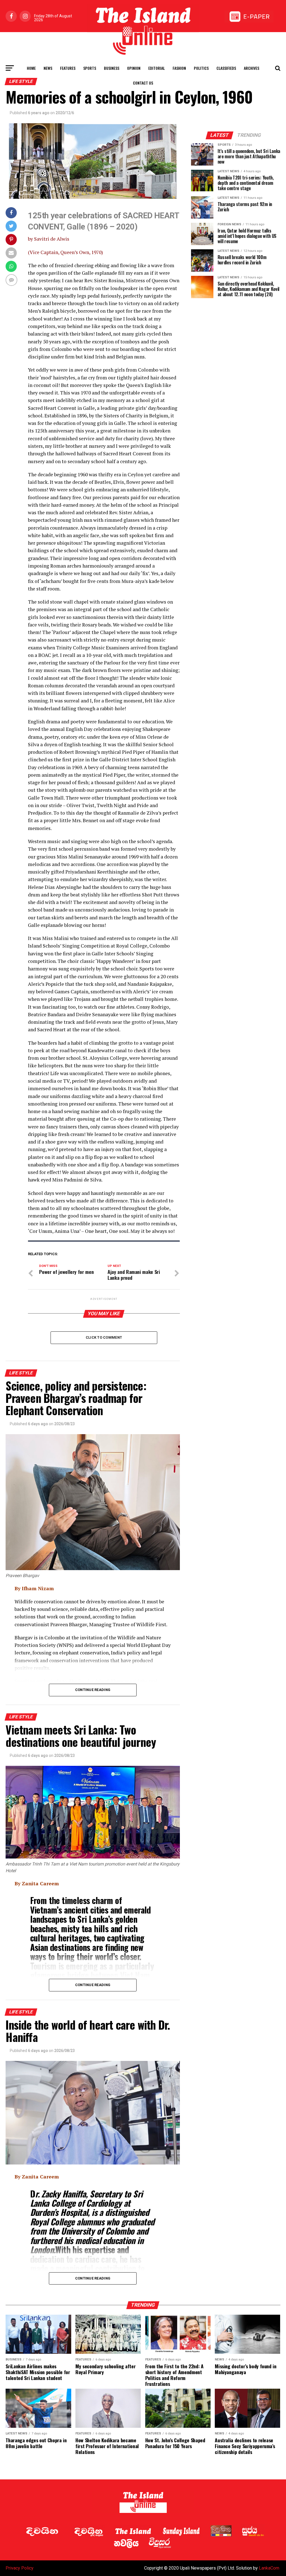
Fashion (179, 68)
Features (68, 68)
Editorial (157, 68)
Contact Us (143, 83)
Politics (201, 68)
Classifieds (226, 68)
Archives (252, 68)
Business (112, 68)
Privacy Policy (20, 2568)
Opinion (134, 68)
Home (31, 68)
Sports (90, 68)
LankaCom (269, 2568)
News (48, 68)
